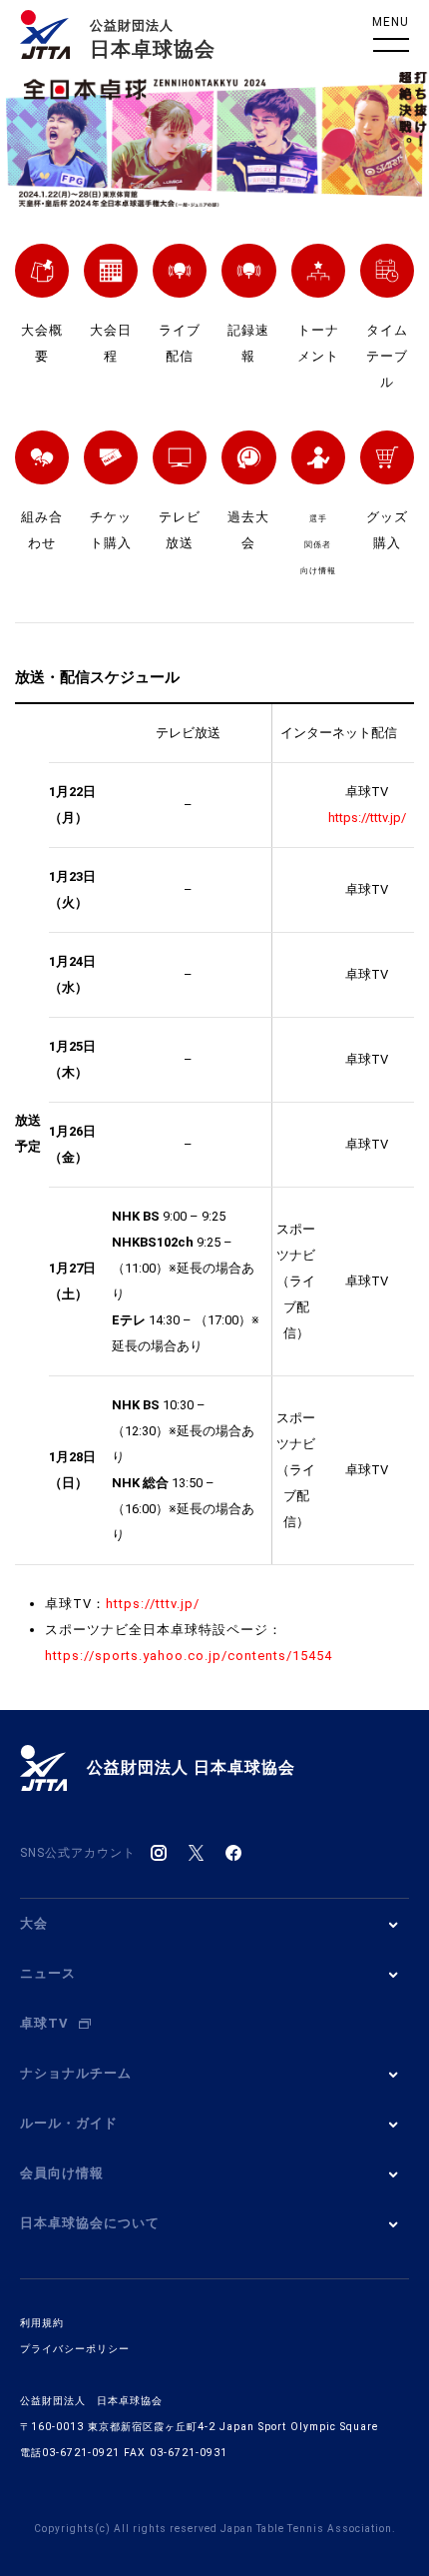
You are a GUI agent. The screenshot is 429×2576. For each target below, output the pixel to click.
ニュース (48, 1973)
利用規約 (42, 2323)
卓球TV (44, 2023)
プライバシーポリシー (75, 2349)
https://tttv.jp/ (153, 1604)
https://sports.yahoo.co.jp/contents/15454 (189, 1656)
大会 (34, 1923)
